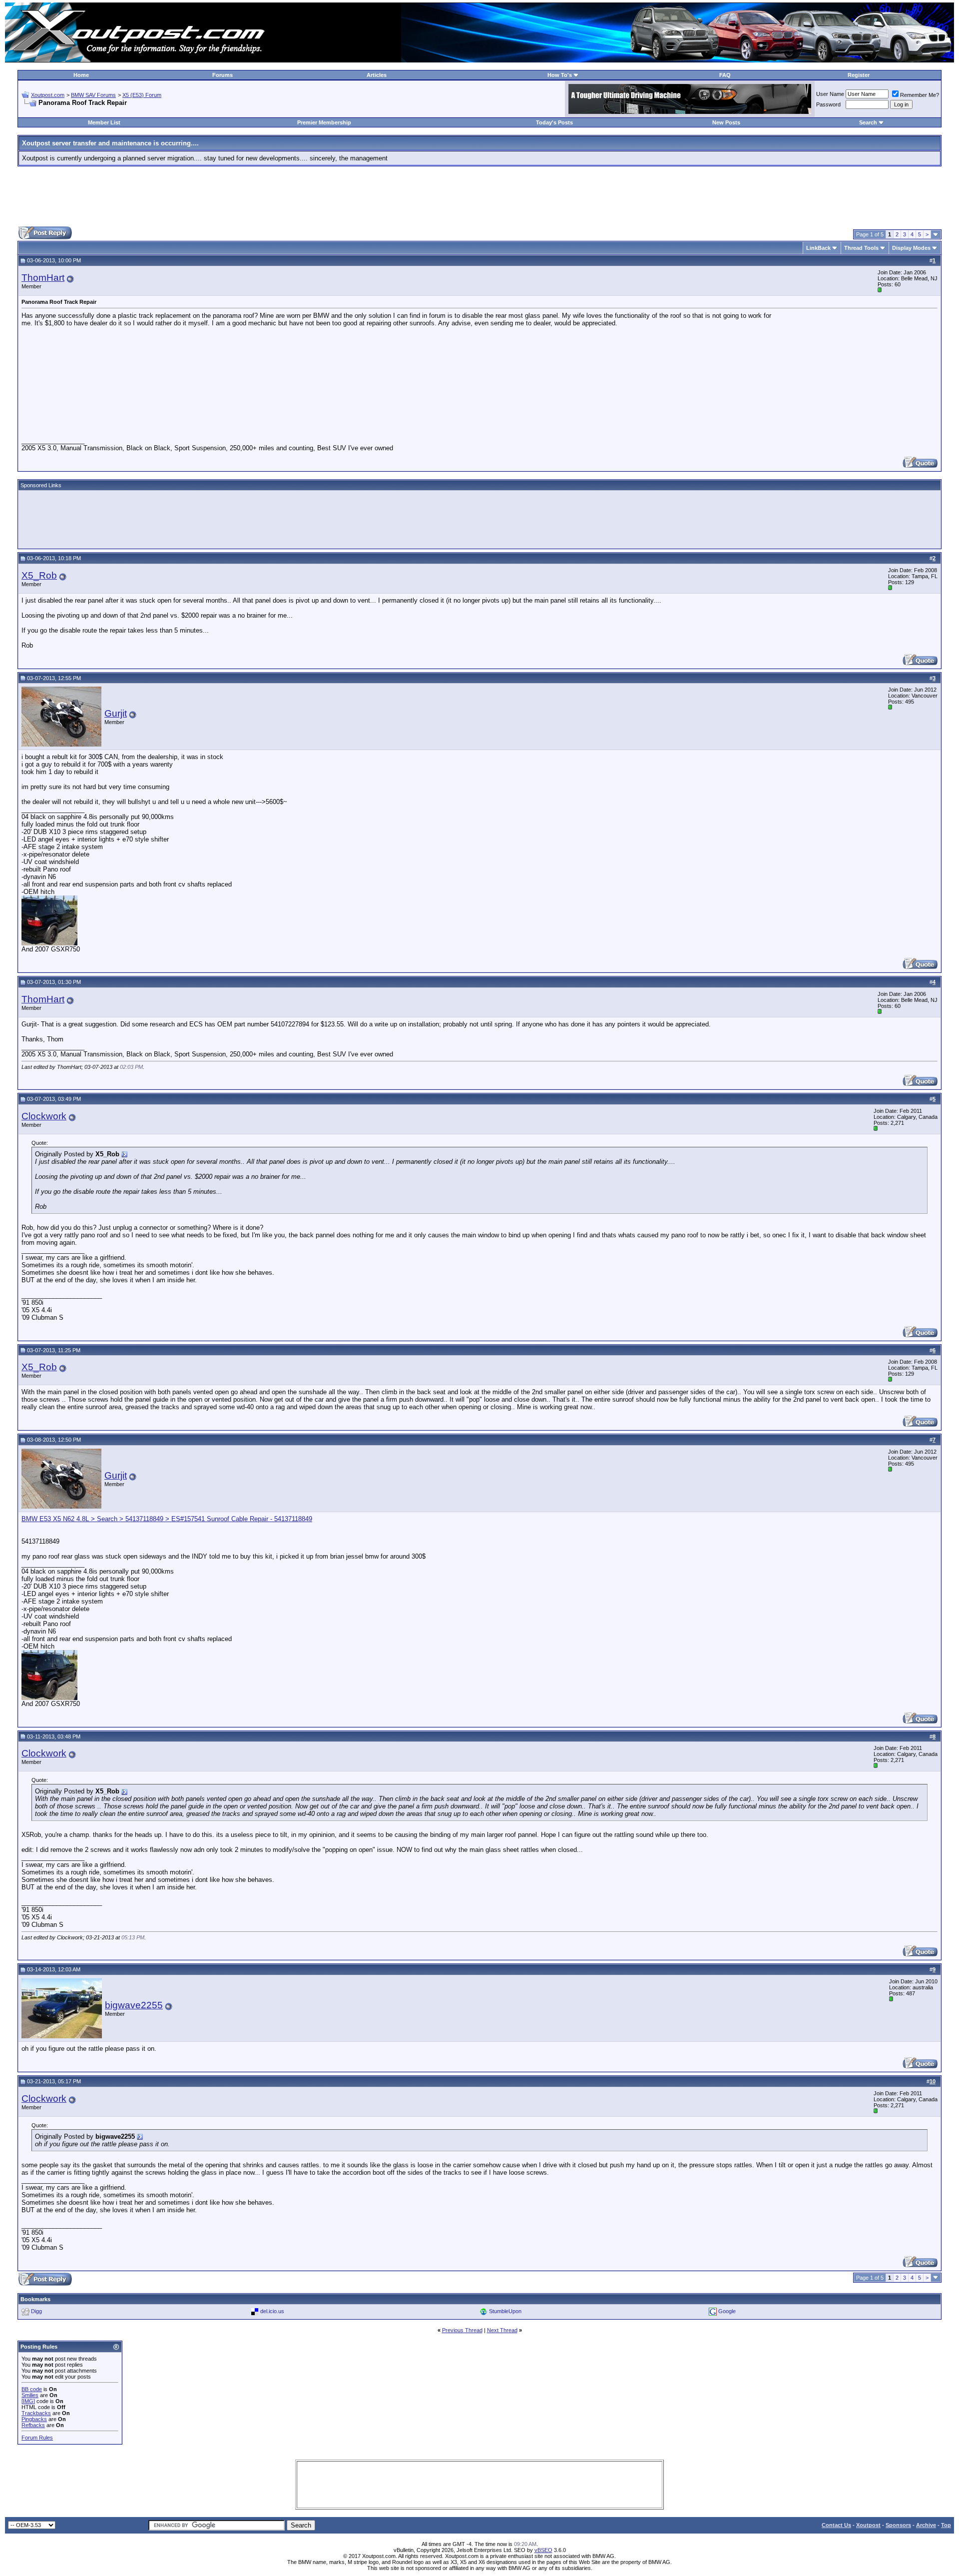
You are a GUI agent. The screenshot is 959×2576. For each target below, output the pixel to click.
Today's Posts (554, 122)
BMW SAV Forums (93, 95)
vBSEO (543, 2550)
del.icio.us (272, 2311)
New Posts (726, 122)
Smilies (30, 2395)
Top (946, 2525)
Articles (377, 75)
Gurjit (116, 713)
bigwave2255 (134, 2005)
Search (868, 122)
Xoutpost (868, 2525)
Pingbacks (34, 2419)
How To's (560, 75)
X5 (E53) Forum (142, 95)
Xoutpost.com (48, 95)
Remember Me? (920, 95)
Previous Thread (462, 2330)
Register (859, 75)
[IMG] (28, 2401)
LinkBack (818, 248)
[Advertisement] (479, 196)
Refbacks (33, 2425)
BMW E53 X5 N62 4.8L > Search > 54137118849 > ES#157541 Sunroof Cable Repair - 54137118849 (167, 1519)
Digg (36, 2311)
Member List (104, 122)
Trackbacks (36, 2413)
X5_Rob (39, 575)
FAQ (725, 75)
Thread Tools (861, 248)
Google (727, 2311)
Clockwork (44, 1116)
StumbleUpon (505, 2311)
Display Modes (911, 248)
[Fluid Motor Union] (690, 112)
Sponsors (898, 2525)
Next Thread (502, 2330)
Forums (223, 75)
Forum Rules (37, 2438)
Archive (926, 2525)
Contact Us (836, 2525)
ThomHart (43, 278)
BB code (32, 2389)
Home (81, 75)
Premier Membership (324, 122)
